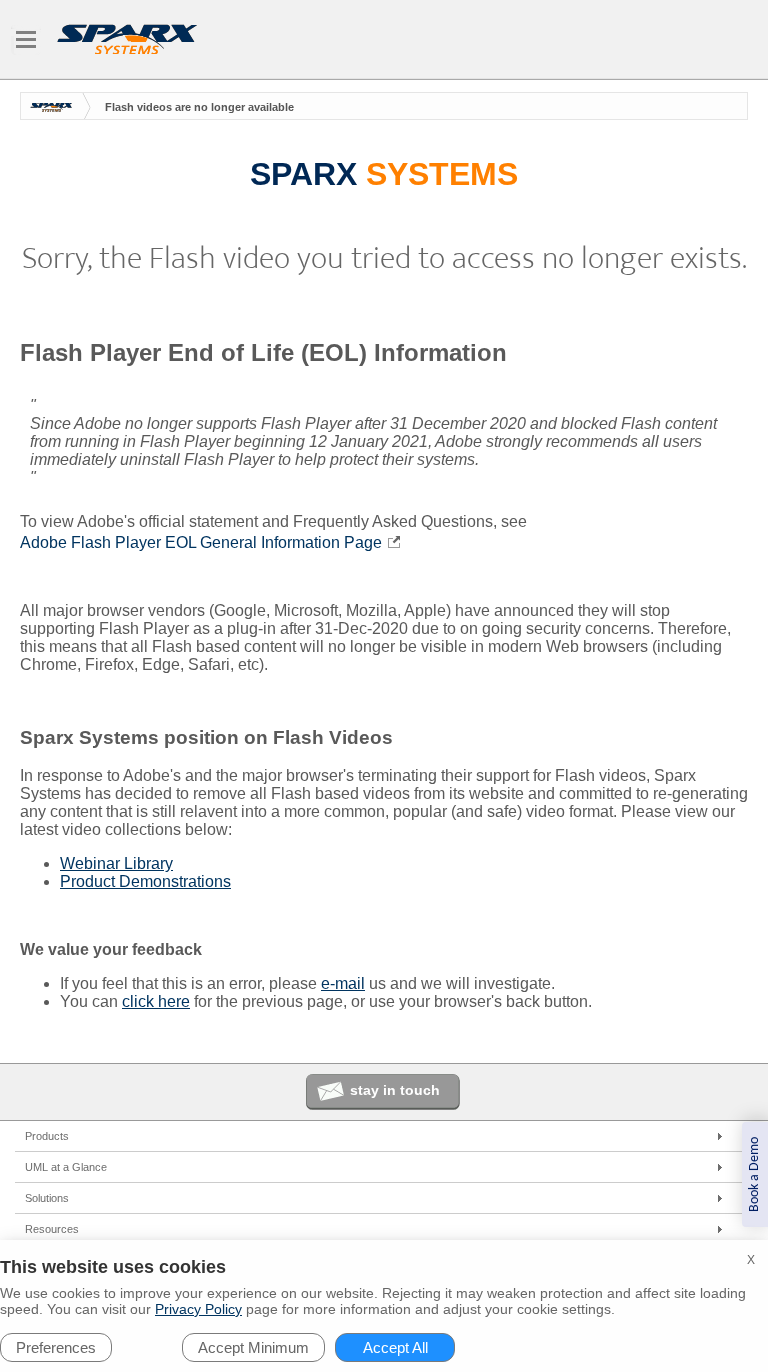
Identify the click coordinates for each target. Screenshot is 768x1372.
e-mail (343, 983)
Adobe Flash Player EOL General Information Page (201, 542)
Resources (52, 1229)
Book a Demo (754, 1174)
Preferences (56, 1347)
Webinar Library (116, 863)
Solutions (47, 1198)
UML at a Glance (66, 1167)
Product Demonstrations (145, 881)
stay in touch (395, 1090)
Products (47, 1136)
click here (156, 1001)
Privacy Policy (198, 1309)
